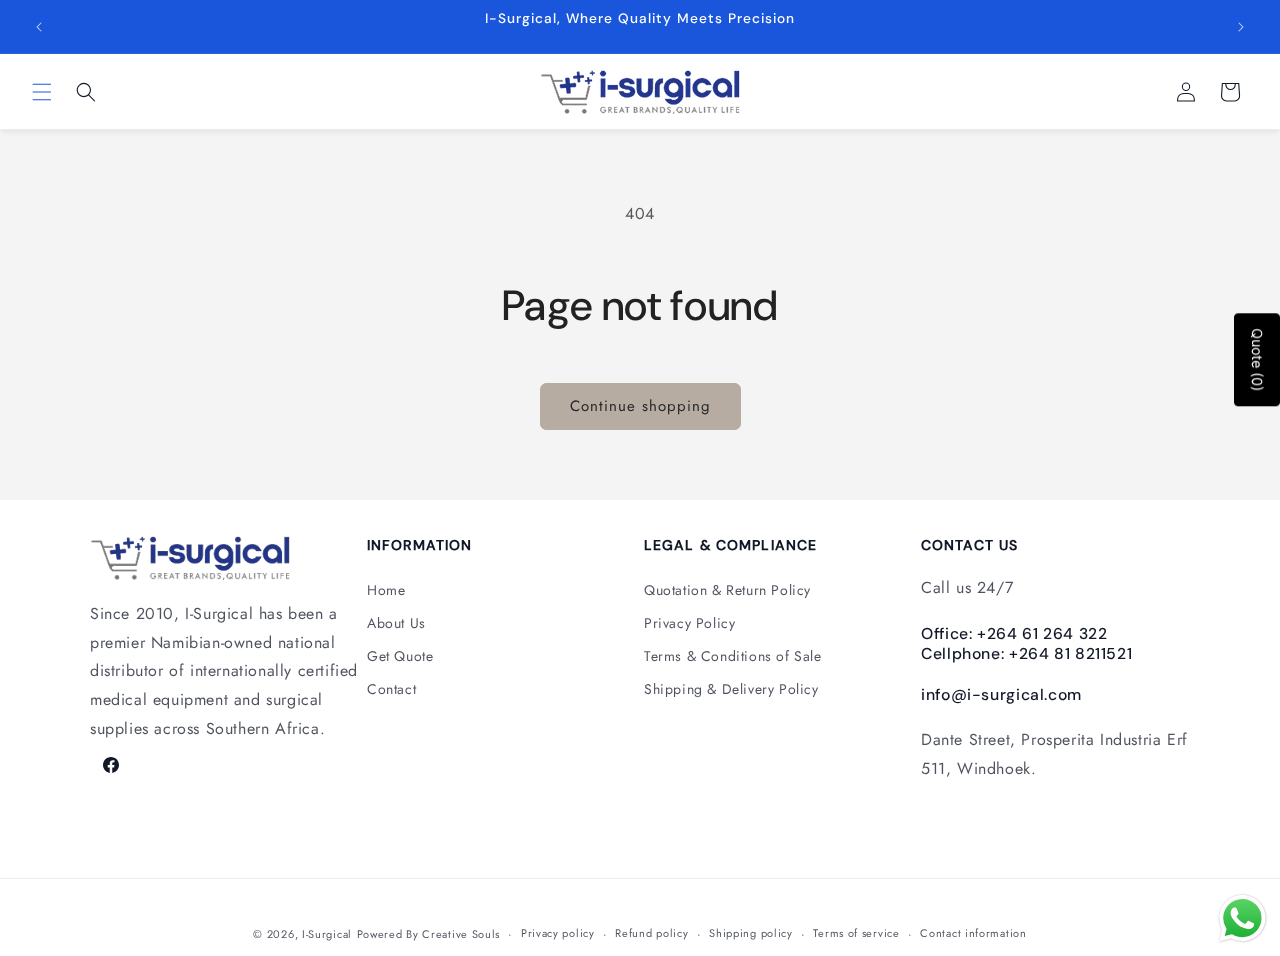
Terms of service (856, 933)
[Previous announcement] (39, 27)
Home (386, 590)
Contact (391, 689)
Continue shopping (640, 406)
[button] (42, 92)
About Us (396, 623)
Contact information (973, 933)
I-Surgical (327, 934)
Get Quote (400, 656)
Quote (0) (1257, 359)
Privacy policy (558, 933)
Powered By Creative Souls (429, 934)
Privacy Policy (689, 623)
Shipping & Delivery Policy (731, 689)
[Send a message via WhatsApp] (1242, 918)
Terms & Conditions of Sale (733, 656)
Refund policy (651, 933)
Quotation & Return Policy (727, 590)
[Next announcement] (1241, 27)
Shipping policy (751, 933)
